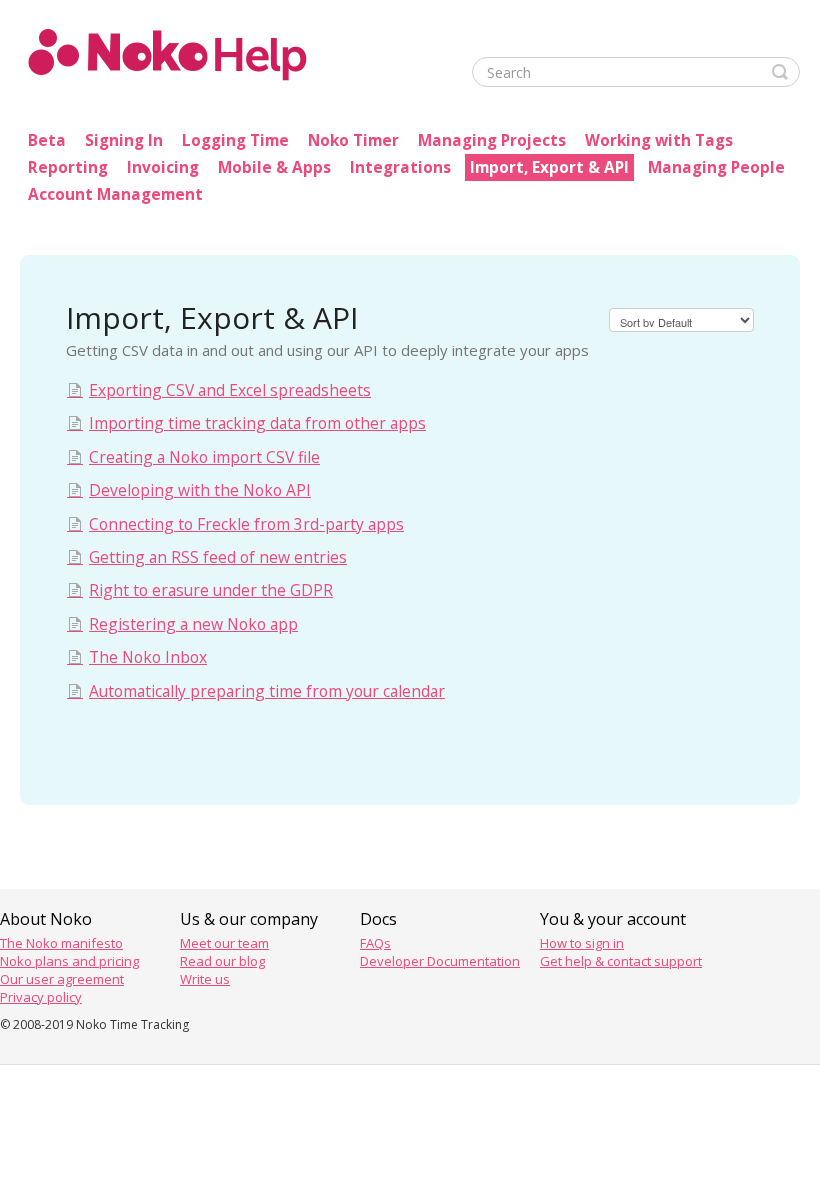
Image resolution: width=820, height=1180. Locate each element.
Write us (205, 979)
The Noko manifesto (61, 943)
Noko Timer (353, 140)
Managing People (716, 167)
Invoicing (163, 167)
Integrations (400, 167)
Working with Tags (659, 140)
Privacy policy (41, 997)
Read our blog (222, 961)
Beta (47, 140)
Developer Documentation (440, 961)
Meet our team (224, 943)
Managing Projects (492, 140)
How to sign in (582, 943)
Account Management (115, 194)
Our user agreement (62, 979)
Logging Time (235, 140)
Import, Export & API (549, 167)
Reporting (68, 167)
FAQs (375, 943)
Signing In (124, 140)
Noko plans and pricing (69, 961)
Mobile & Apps (274, 167)
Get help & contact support (621, 961)
